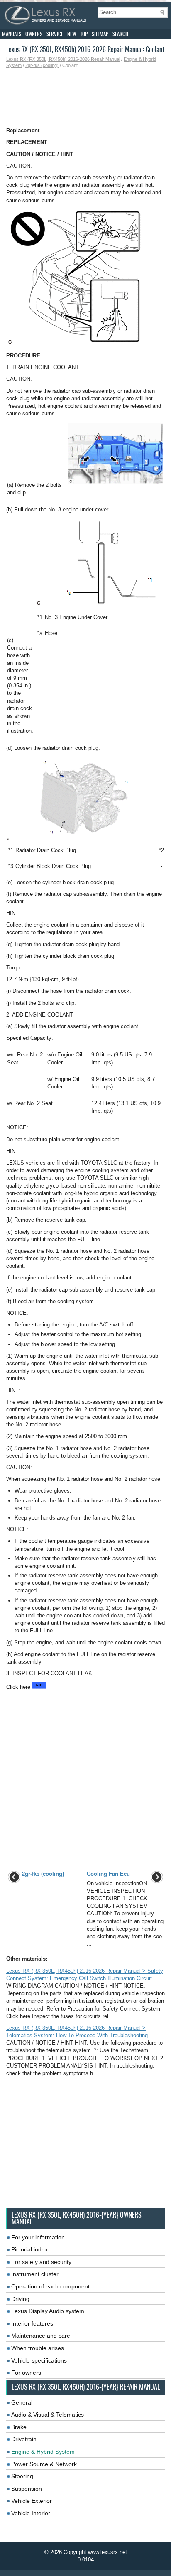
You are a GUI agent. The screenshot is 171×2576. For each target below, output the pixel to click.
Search (120, 34)
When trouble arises (38, 2348)
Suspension (27, 2489)
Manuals (12, 34)
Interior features (32, 2323)
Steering (22, 2476)
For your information (38, 2237)
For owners (26, 2373)
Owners (34, 34)
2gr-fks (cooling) (42, 65)
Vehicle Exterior (32, 2501)
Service (55, 34)
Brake (19, 2427)
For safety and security (41, 2262)
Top (84, 34)
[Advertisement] (85, 98)
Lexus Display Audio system (48, 2311)
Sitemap (100, 34)
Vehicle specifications (39, 2360)
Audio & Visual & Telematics (48, 2415)
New (72, 34)
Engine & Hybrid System (43, 2452)
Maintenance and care (41, 2336)
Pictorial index (29, 2249)
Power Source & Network (44, 2464)
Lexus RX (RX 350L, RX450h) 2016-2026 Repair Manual (63, 59)
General (22, 2402)
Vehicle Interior (31, 2513)
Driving (20, 2299)
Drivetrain (24, 2439)
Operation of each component (50, 2286)
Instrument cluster (35, 2274)
